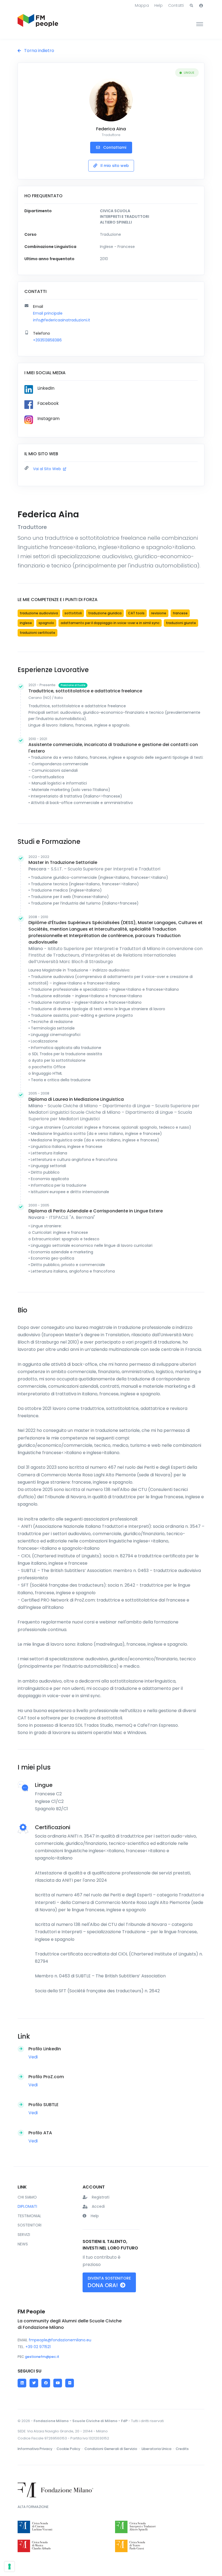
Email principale (48, 313)
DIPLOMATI (27, 2206)
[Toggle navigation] (200, 24)
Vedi (33, 2057)
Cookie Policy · (70, 2449)
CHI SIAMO (27, 2197)
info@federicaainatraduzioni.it (62, 320)
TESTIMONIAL (29, 2216)
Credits (182, 2449)
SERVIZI (24, 2235)
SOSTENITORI (30, 2225)
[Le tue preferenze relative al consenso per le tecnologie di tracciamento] (9, 2567)
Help (159, 5)
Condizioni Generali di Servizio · (112, 2449)
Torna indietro (39, 51)
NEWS (23, 2244)
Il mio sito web (114, 166)
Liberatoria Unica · (158, 2449)
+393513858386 (47, 340)
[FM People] (38, 24)
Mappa (142, 5)
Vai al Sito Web (48, 469)
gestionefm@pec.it (42, 2357)
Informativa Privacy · (37, 2449)
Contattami (114, 147)
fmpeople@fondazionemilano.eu (60, 2340)
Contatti (176, 5)
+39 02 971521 (38, 2347)
